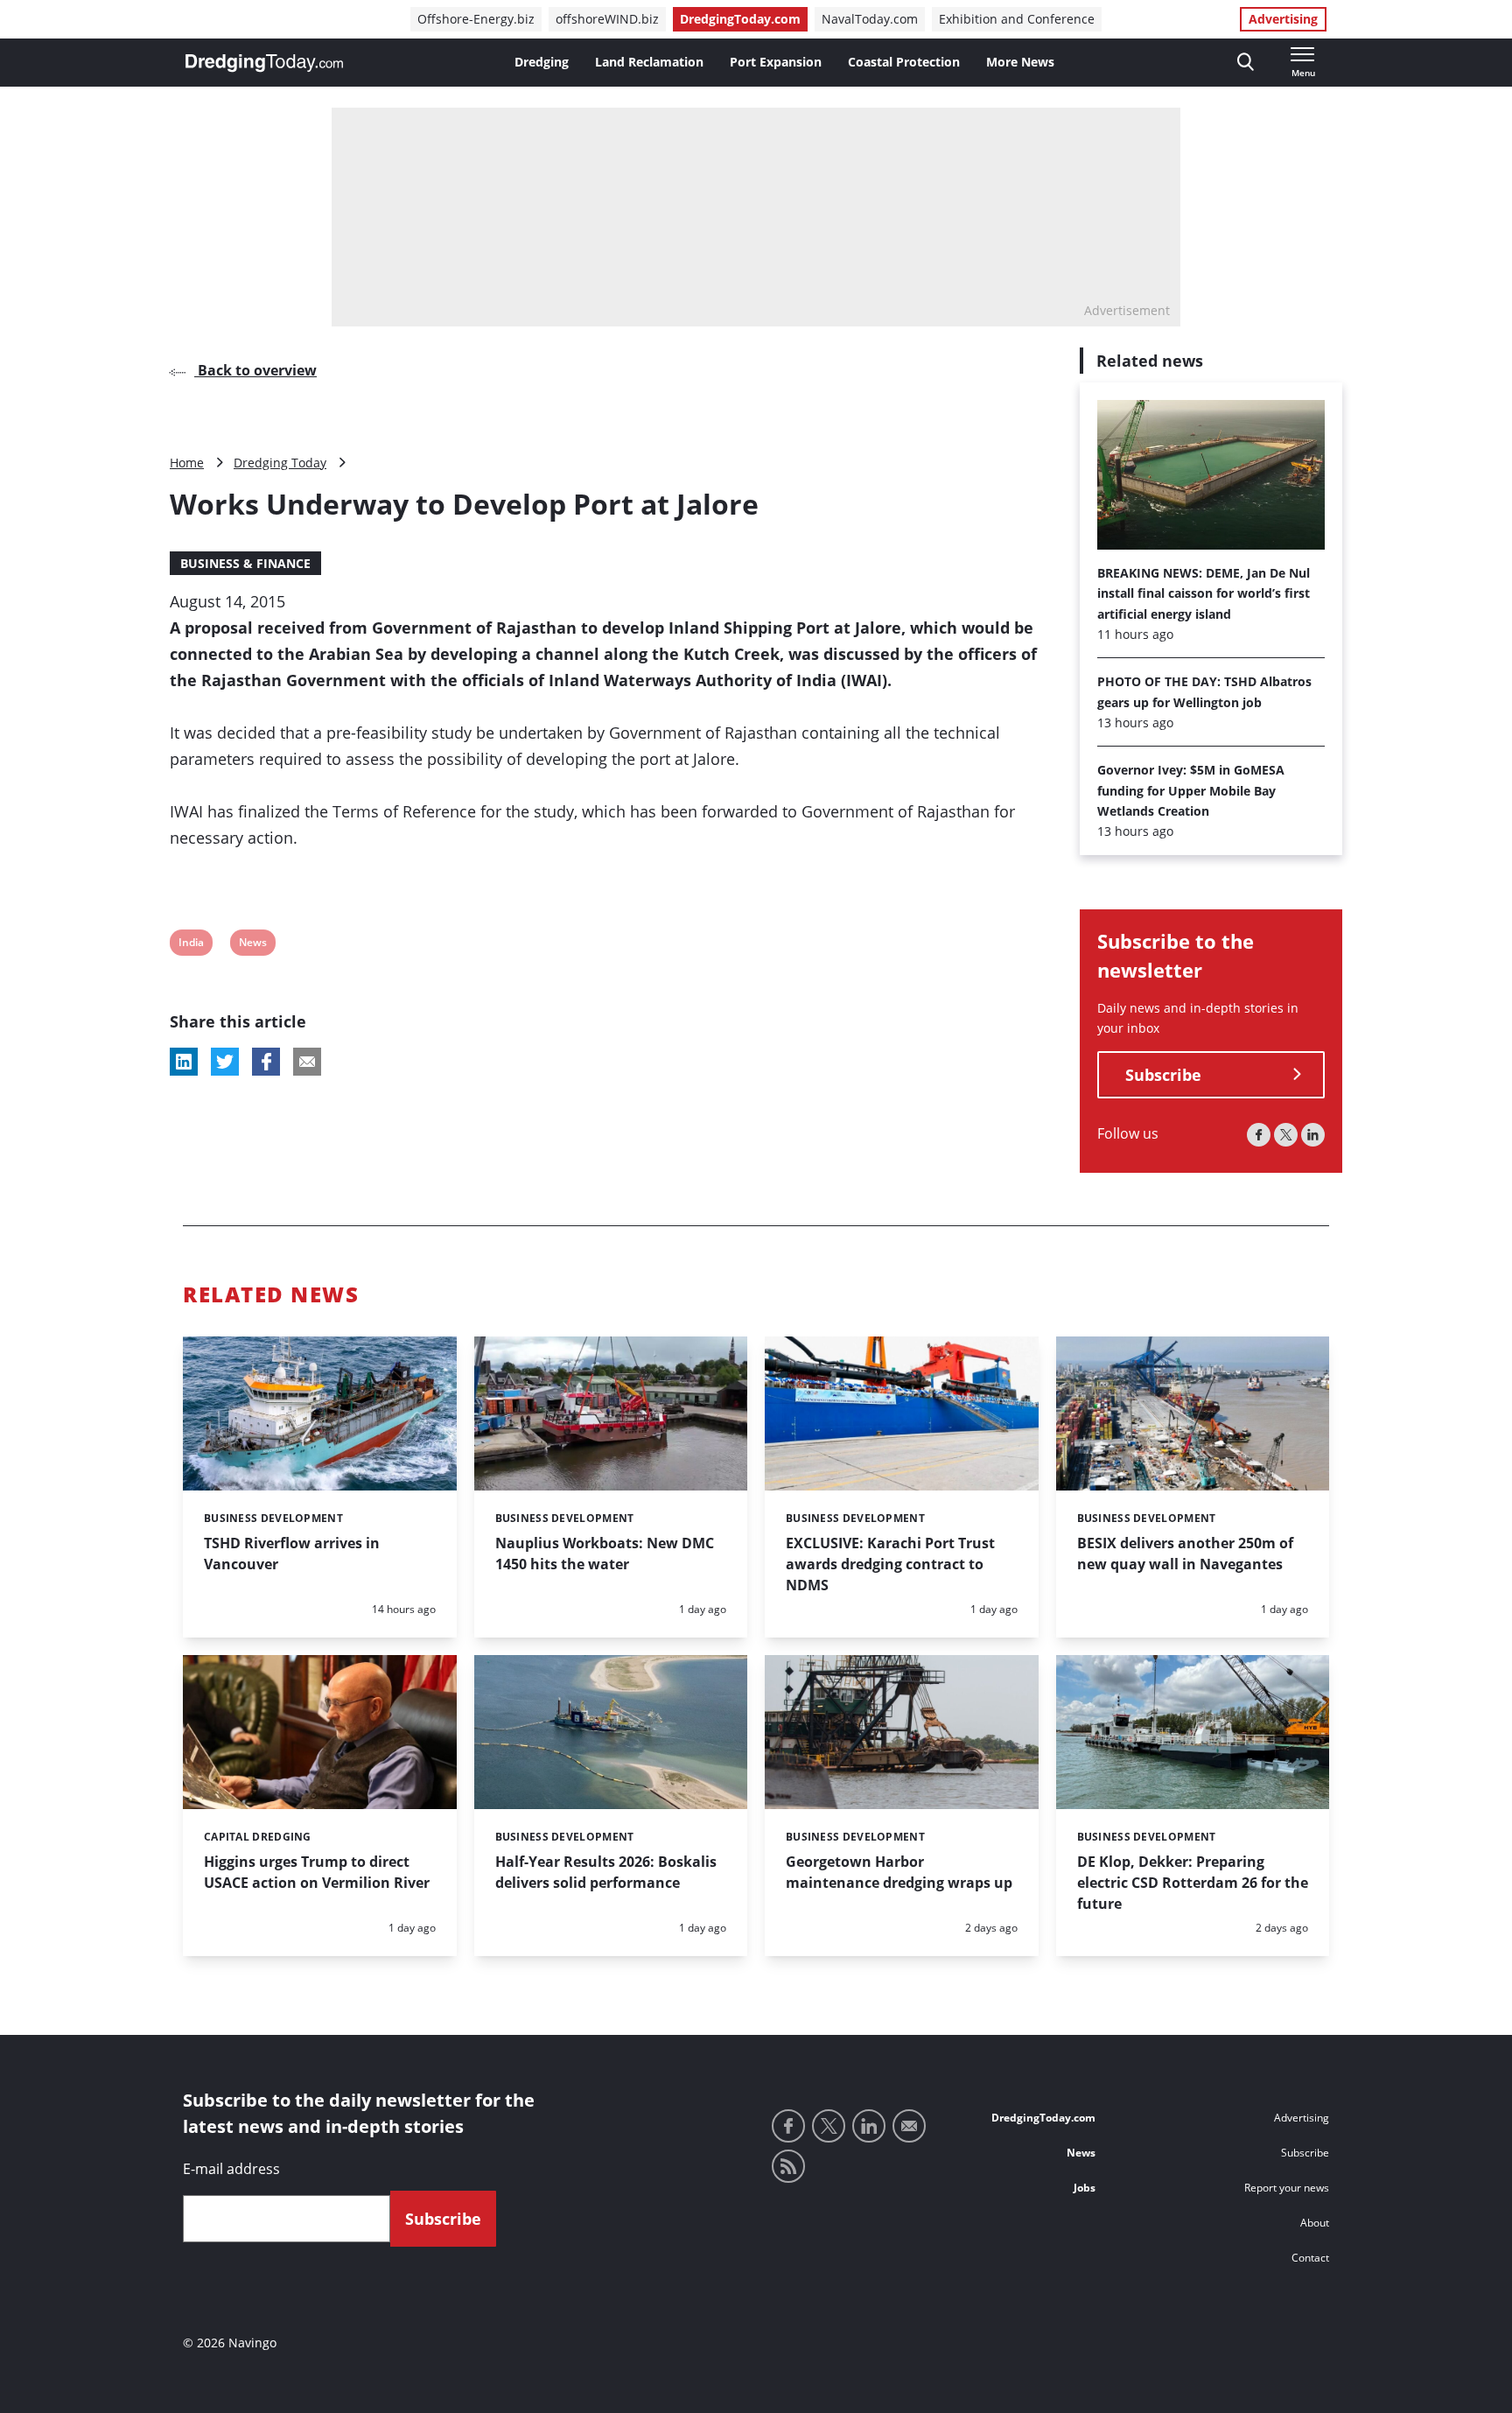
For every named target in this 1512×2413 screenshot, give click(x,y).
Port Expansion (776, 62)
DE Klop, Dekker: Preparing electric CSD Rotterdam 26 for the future (1193, 1883)
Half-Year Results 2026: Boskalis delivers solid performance (606, 1872)
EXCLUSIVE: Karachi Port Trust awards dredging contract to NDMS (890, 1564)
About (1315, 2223)
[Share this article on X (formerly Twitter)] (225, 1062)
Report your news (1287, 2188)
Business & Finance (245, 563)
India (191, 945)
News (252, 945)
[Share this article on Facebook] (266, 1062)
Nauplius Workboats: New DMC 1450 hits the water (605, 1554)
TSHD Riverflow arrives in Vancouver (292, 1554)
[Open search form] (1246, 63)
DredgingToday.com (740, 19)
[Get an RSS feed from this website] (788, 2166)
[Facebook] (1259, 1135)
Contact (1310, 2258)
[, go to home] (264, 63)
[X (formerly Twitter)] (1286, 1135)
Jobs (1085, 2188)
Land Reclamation (649, 62)
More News (1020, 62)
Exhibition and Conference (1017, 19)
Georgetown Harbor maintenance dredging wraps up (899, 1872)
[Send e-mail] (909, 2126)
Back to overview (255, 370)
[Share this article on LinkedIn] (184, 1062)
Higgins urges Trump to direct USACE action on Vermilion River (317, 1872)
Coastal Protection (904, 62)
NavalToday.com (870, 19)
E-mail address (231, 2169)
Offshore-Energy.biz (476, 19)
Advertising (1283, 19)
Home (187, 463)
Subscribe (1163, 1075)
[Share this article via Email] (307, 1062)
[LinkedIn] (1313, 1135)
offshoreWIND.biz (607, 19)
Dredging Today (280, 463)
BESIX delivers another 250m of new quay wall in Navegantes (1185, 1554)
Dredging (542, 62)
